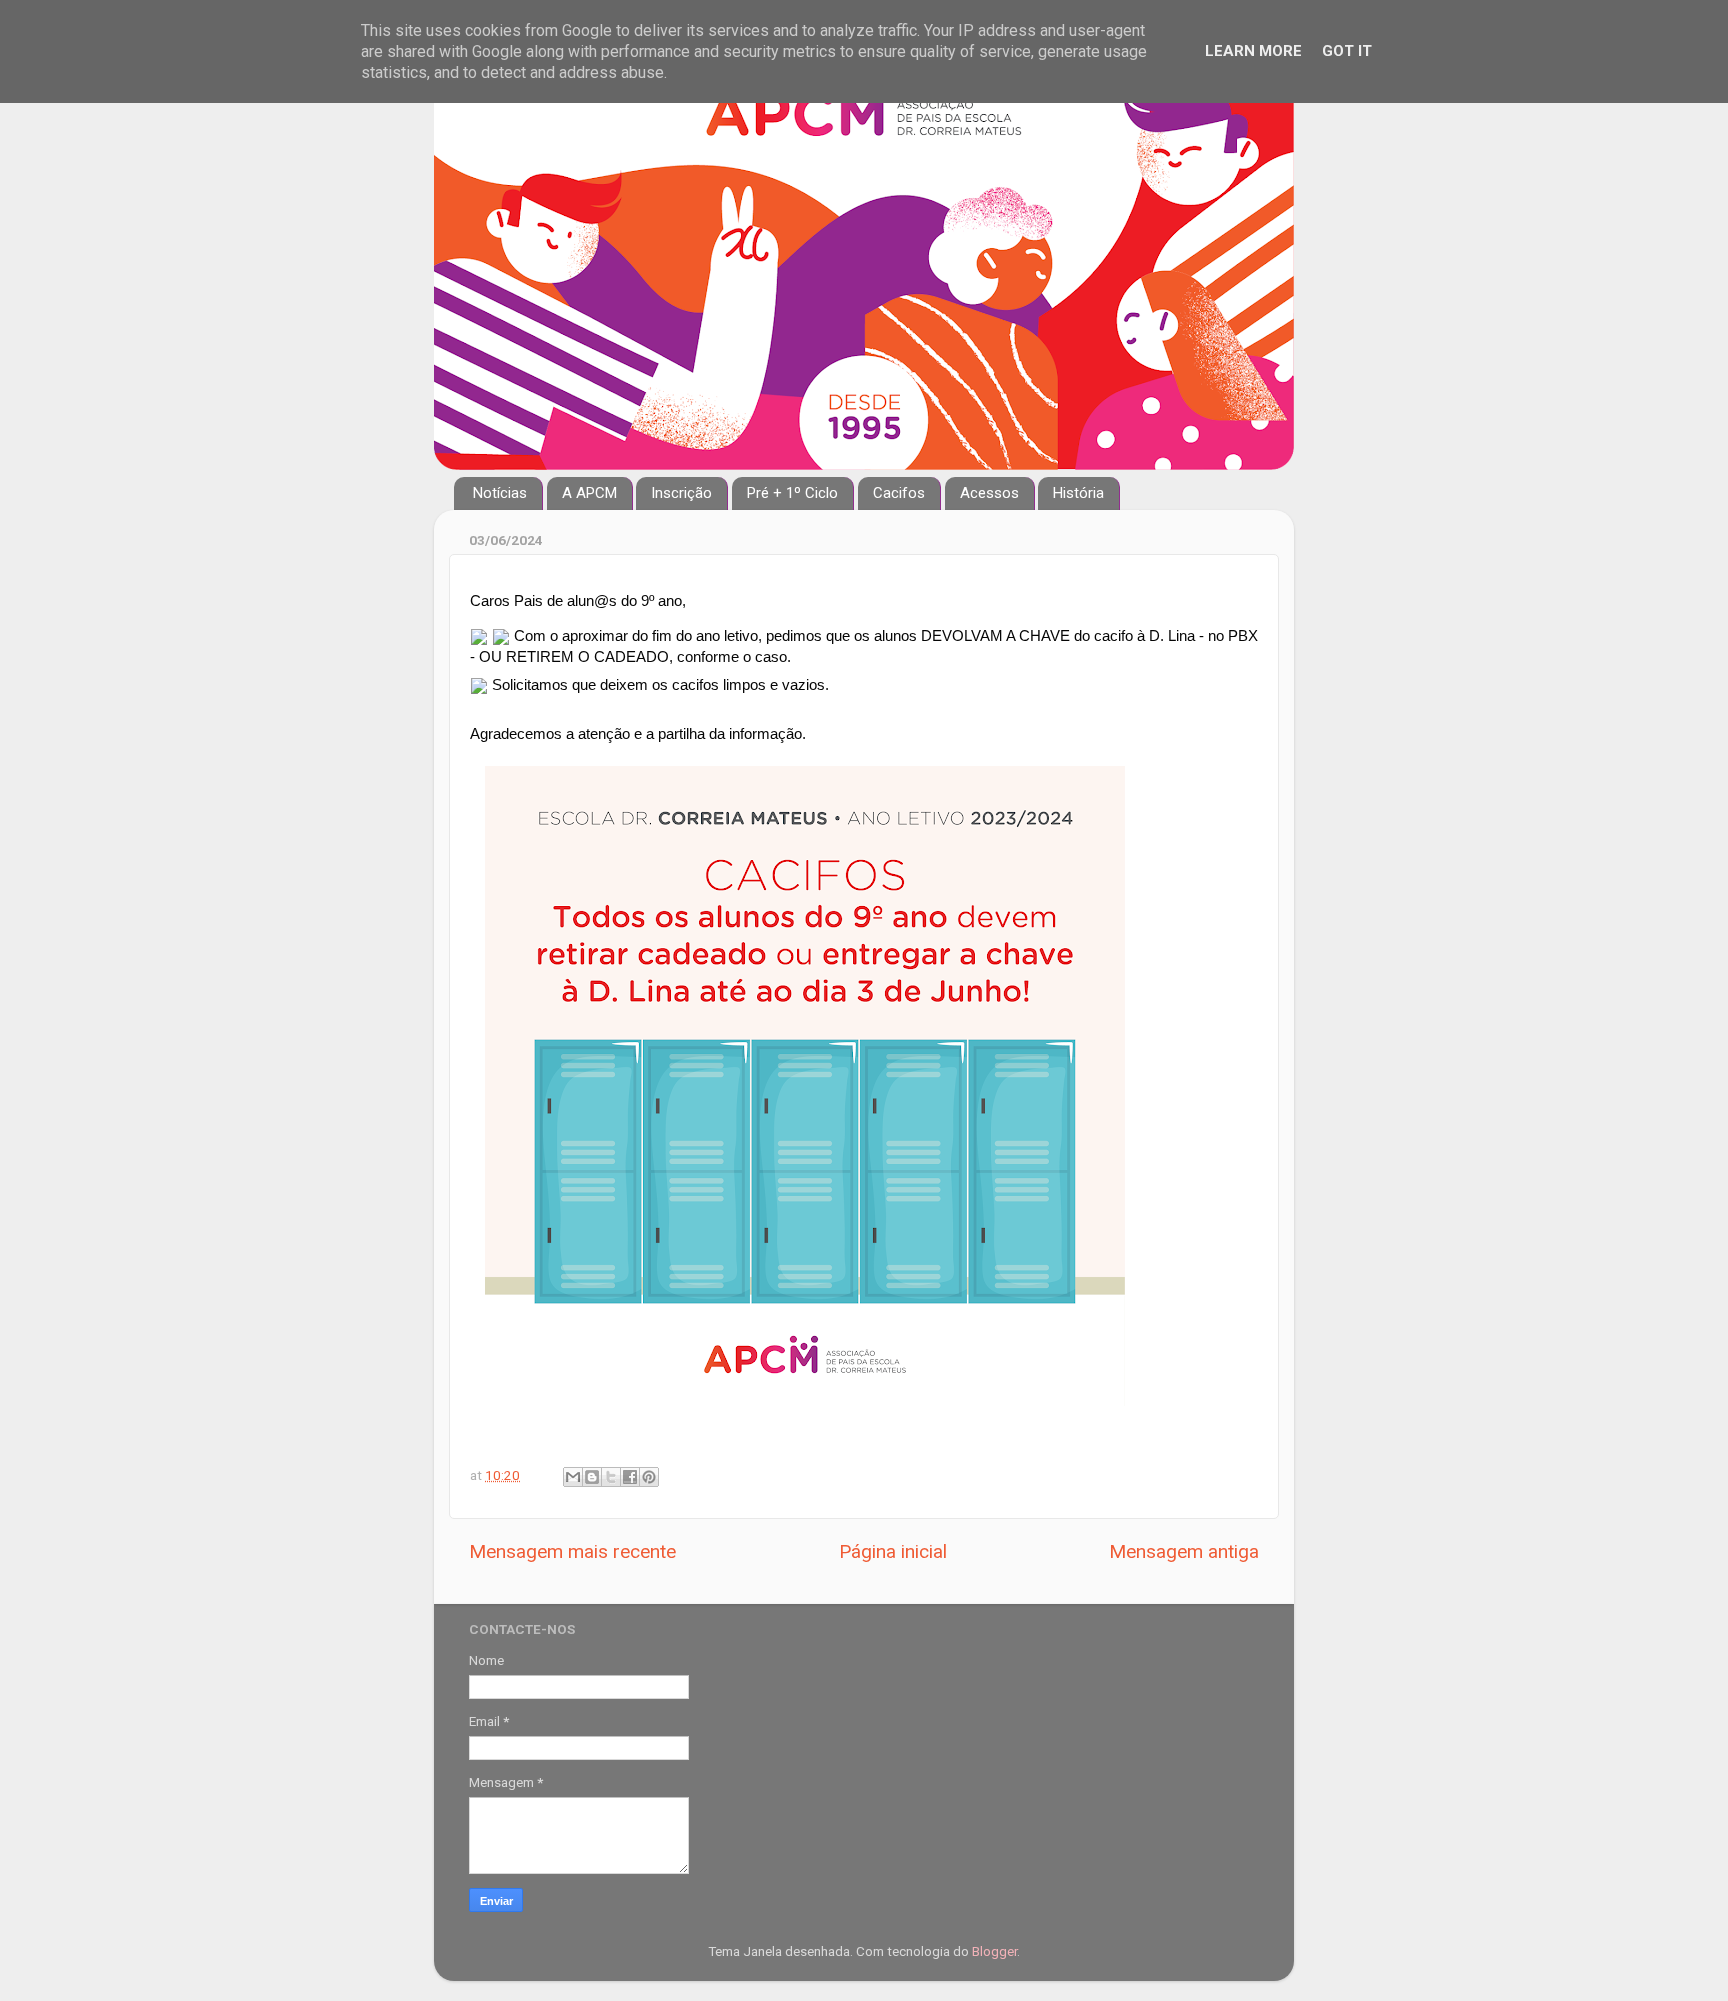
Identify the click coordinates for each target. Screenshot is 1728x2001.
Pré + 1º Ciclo (792, 493)
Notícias (500, 493)
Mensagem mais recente (572, 1551)
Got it (1347, 51)
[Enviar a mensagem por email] (573, 1477)
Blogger (994, 1951)
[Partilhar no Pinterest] (649, 1477)
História (1078, 493)
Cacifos (899, 493)
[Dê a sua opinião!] (592, 1477)
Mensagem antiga (1184, 1551)
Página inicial (893, 1551)
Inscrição (681, 493)
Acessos (989, 493)
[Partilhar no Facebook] (630, 1477)
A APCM (589, 493)
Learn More (1253, 51)
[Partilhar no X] (611, 1477)
